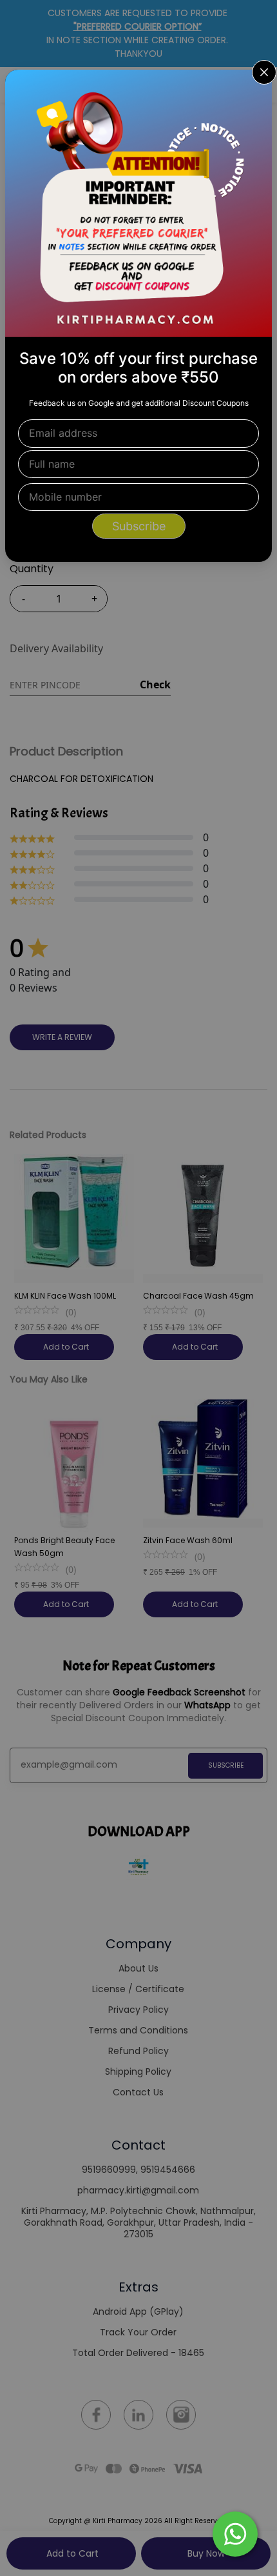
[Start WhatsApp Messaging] (235, 2533)
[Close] (254, 88)
